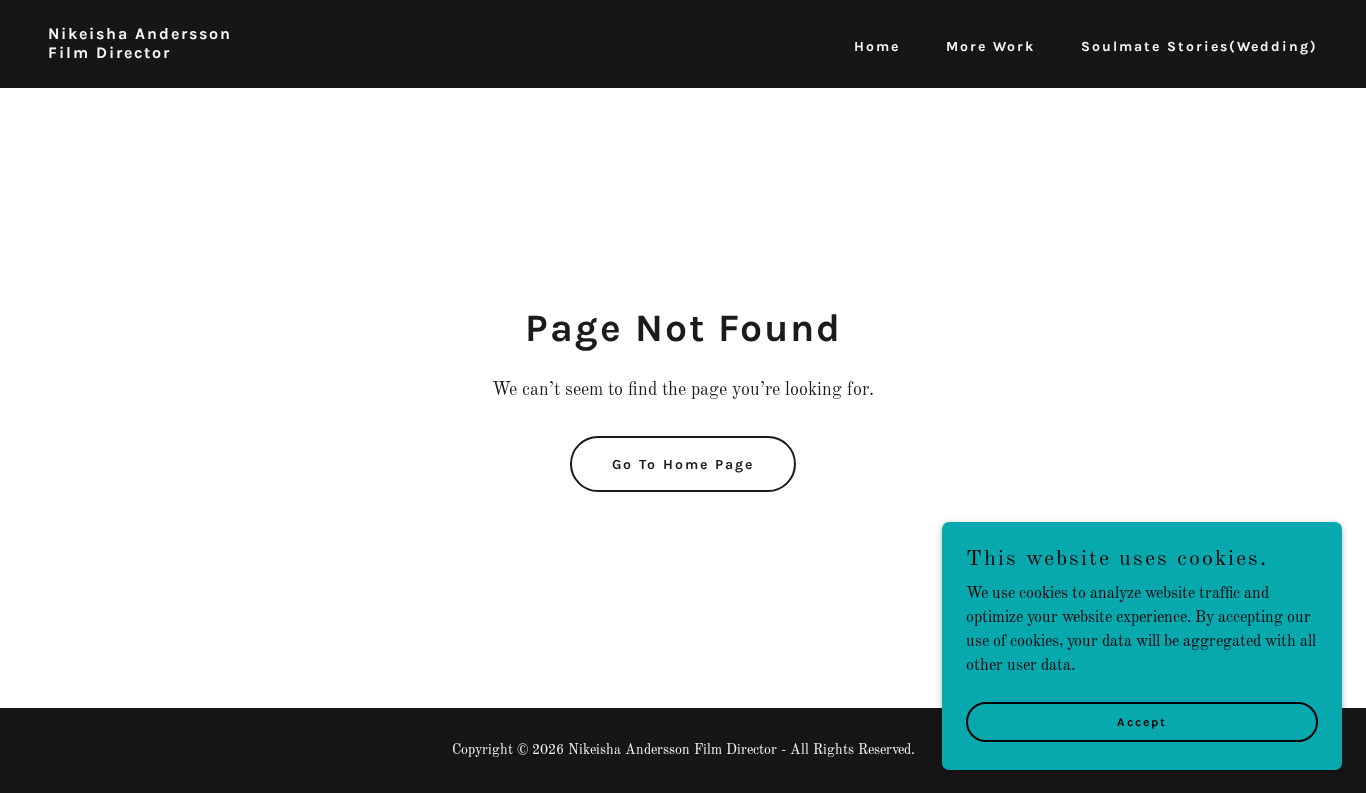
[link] (140, 54)
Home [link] (877, 46)
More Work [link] (990, 46)
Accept (1142, 721)
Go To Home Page (683, 464)
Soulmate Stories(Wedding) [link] (1199, 46)
